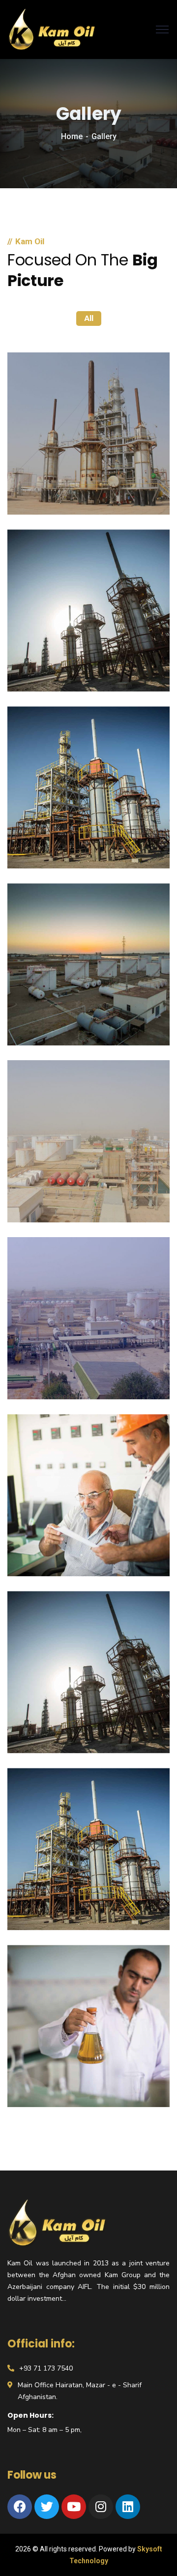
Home (72, 136)
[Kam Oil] (52, 29)
